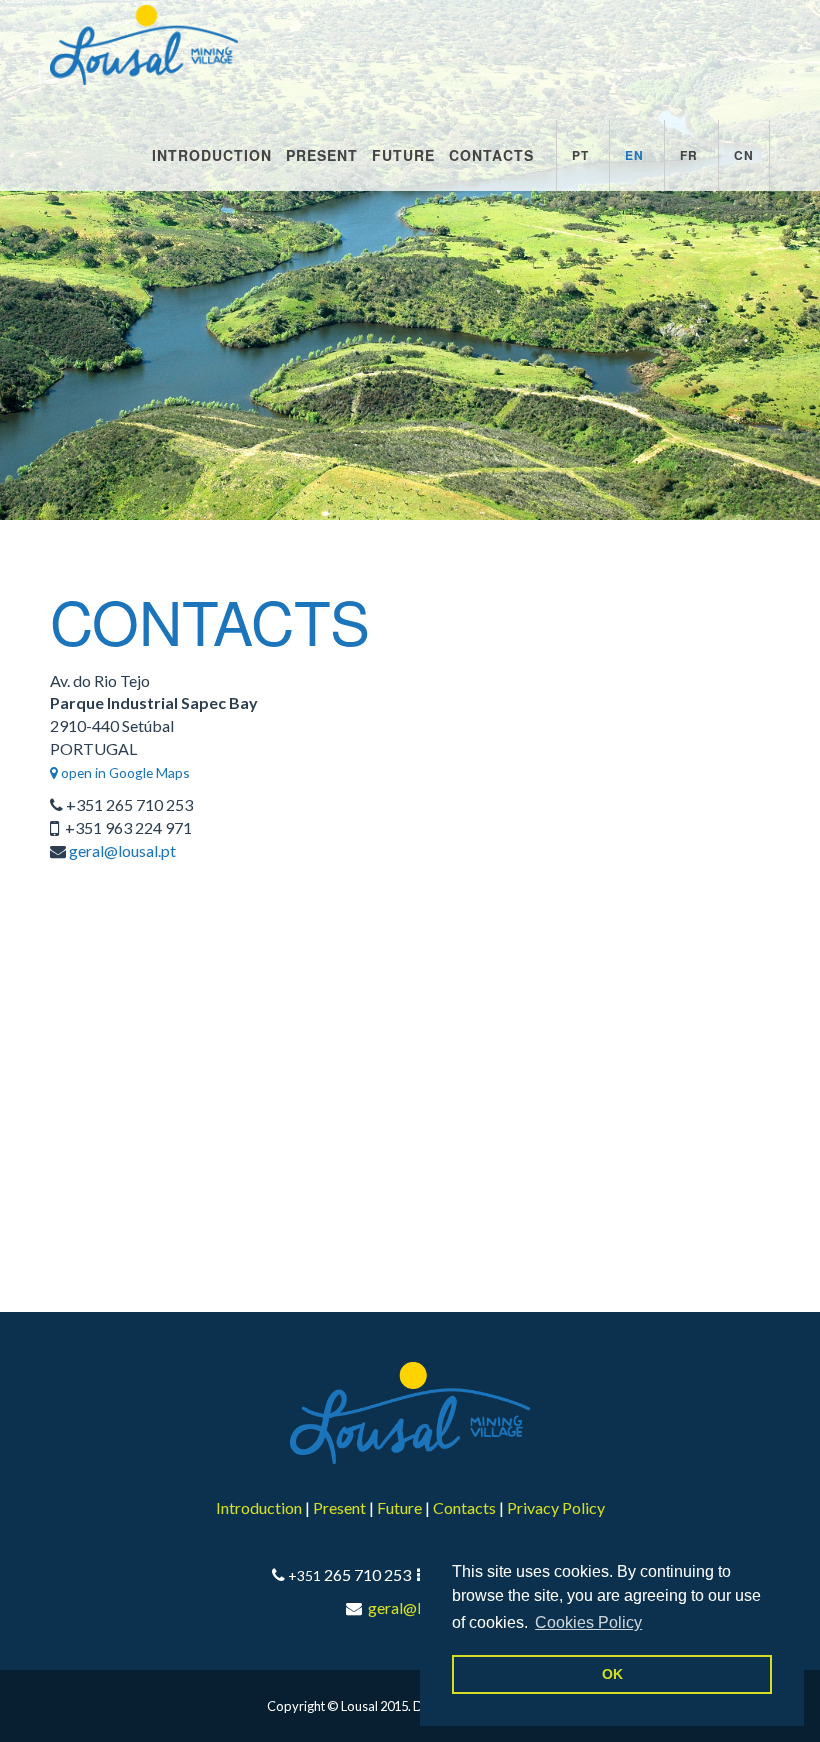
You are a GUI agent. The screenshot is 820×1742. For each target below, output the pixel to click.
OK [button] (612, 1674)
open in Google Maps (124, 772)
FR (689, 155)
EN (634, 155)
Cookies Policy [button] (588, 1622)
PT (580, 155)
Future (403, 155)
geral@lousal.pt (122, 850)
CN (744, 155)
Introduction (212, 155)
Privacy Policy (556, 1507)
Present (322, 155)
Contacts (491, 155)
